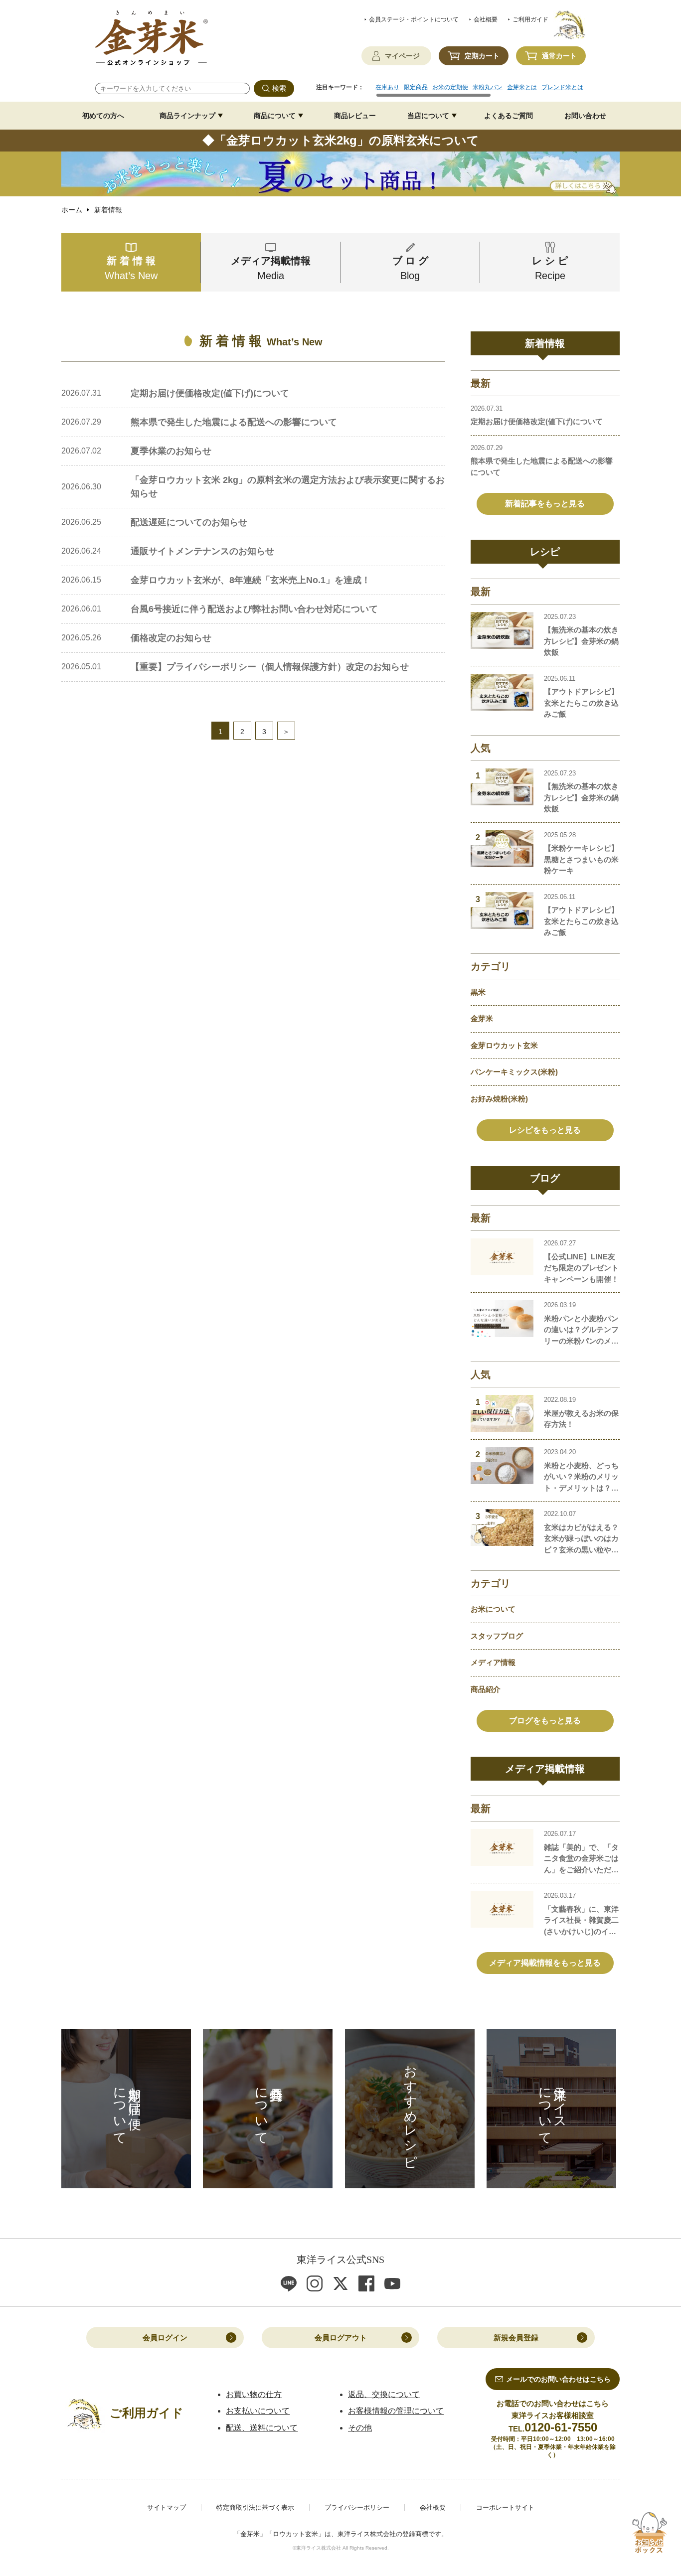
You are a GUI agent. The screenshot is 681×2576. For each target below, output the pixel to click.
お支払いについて (258, 2411)
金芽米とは (522, 87)
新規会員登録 (516, 2338)
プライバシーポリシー (357, 2507)
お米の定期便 (450, 87)
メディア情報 (493, 1662)
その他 (360, 2428)
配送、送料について (262, 2428)
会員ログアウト (341, 2338)
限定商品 (416, 87)
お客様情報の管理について (396, 2411)
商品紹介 (486, 1689)
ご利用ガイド (530, 19)
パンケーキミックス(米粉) (514, 1072)
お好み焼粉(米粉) (499, 1099)
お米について (493, 1609)
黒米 (478, 992)
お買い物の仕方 (254, 2394)
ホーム (72, 210)
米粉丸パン (488, 87)
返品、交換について (384, 2394)
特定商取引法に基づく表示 (255, 2507)
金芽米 (482, 1018)
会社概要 (486, 19)
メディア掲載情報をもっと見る (545, 1963)
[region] (481, 91)
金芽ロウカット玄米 (504, 1045)
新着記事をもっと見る (545, 504)
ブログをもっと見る (545, 1721)
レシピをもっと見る (545, 1130)
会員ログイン (165, 2338)
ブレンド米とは (562, 87)
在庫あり (387, 87)
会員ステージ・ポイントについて (414, 19)
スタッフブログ (497, 1636)
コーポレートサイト (505, 2507)
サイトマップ (167, 2507)
